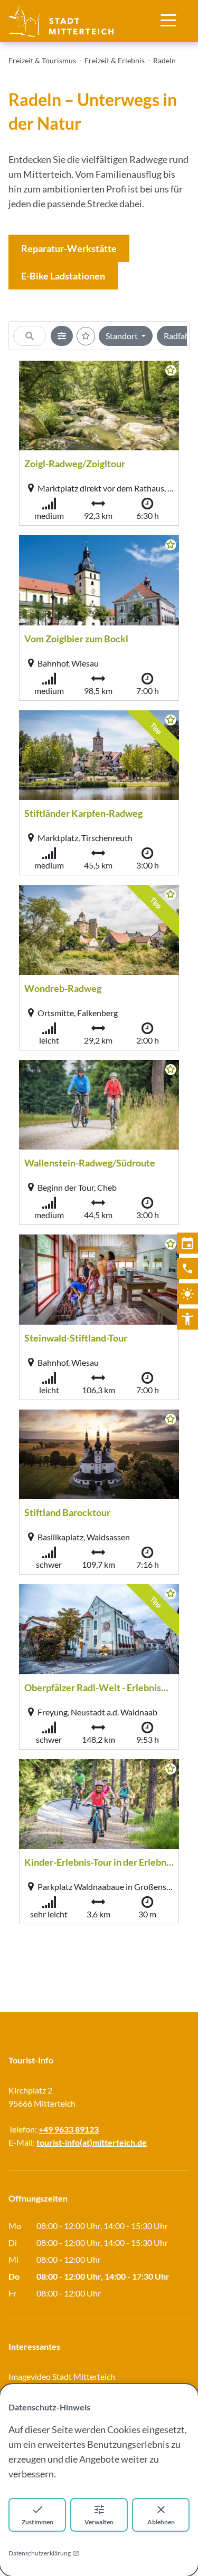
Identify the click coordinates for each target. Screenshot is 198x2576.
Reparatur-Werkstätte (69, 248)
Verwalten (99, 2522)
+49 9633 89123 (69, 2129)
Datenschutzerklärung (40, 2553)
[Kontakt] (187, 1268)
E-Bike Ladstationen (63, 276)
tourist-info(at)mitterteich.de (92, 2142)
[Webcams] (187, 1294)
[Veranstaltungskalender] (187, 1243)
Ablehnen (161, 2522)
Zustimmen (37, 2522)
